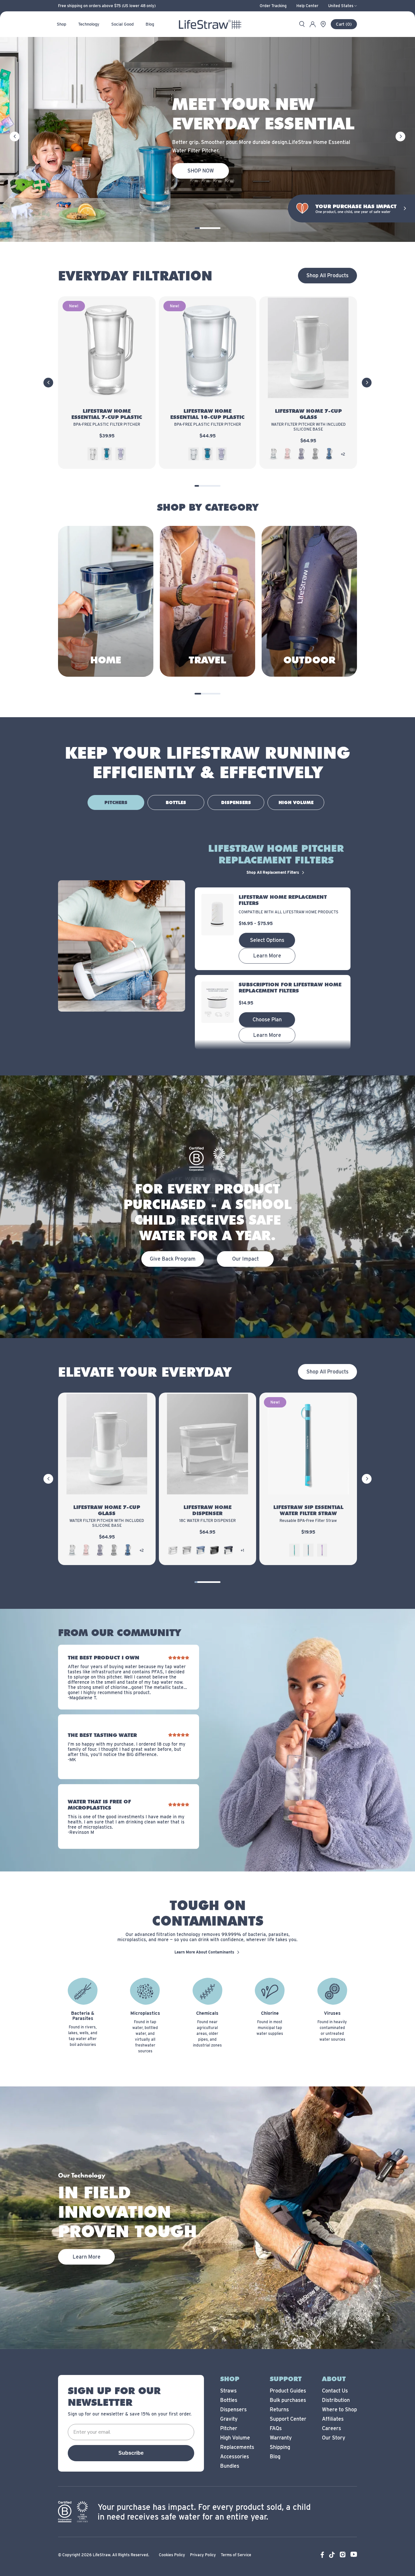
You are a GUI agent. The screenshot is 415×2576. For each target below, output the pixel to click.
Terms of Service (236, 2555)
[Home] (106, 601)
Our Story (334, 2438)
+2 (343, 454)
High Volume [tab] (296, 802)
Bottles (229, 2400)
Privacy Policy (203, 2555)
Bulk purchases (288, 2400)
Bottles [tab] (176, 802)
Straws (228, 2391)
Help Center (307, 6)
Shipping (280, 2447)
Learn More (267, 956)
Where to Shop (339, 2410)
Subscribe (131, 2453)
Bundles (230, 2466)
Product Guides (288, 2391)
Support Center (288, 2419)
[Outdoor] (309, 601)
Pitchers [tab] (116, 802)
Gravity (229, 2419)
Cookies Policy (172, 2555)
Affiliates (333, 2419)
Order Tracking (273, 6)
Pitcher (229, 2428)
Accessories (235, 2457)
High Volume (235, 2438)
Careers (332, 2428)
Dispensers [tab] (236, 802)
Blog (275, 2457)
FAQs (276, 2428)
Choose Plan (267, 1020)
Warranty (281, 2438)
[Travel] (207, 601)
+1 (242, 1550)
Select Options (267, 940)
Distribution (336, 2400)
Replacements (237, 2447)
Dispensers (233, 2410)
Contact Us (335, 2391)
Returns (279, 2410)
